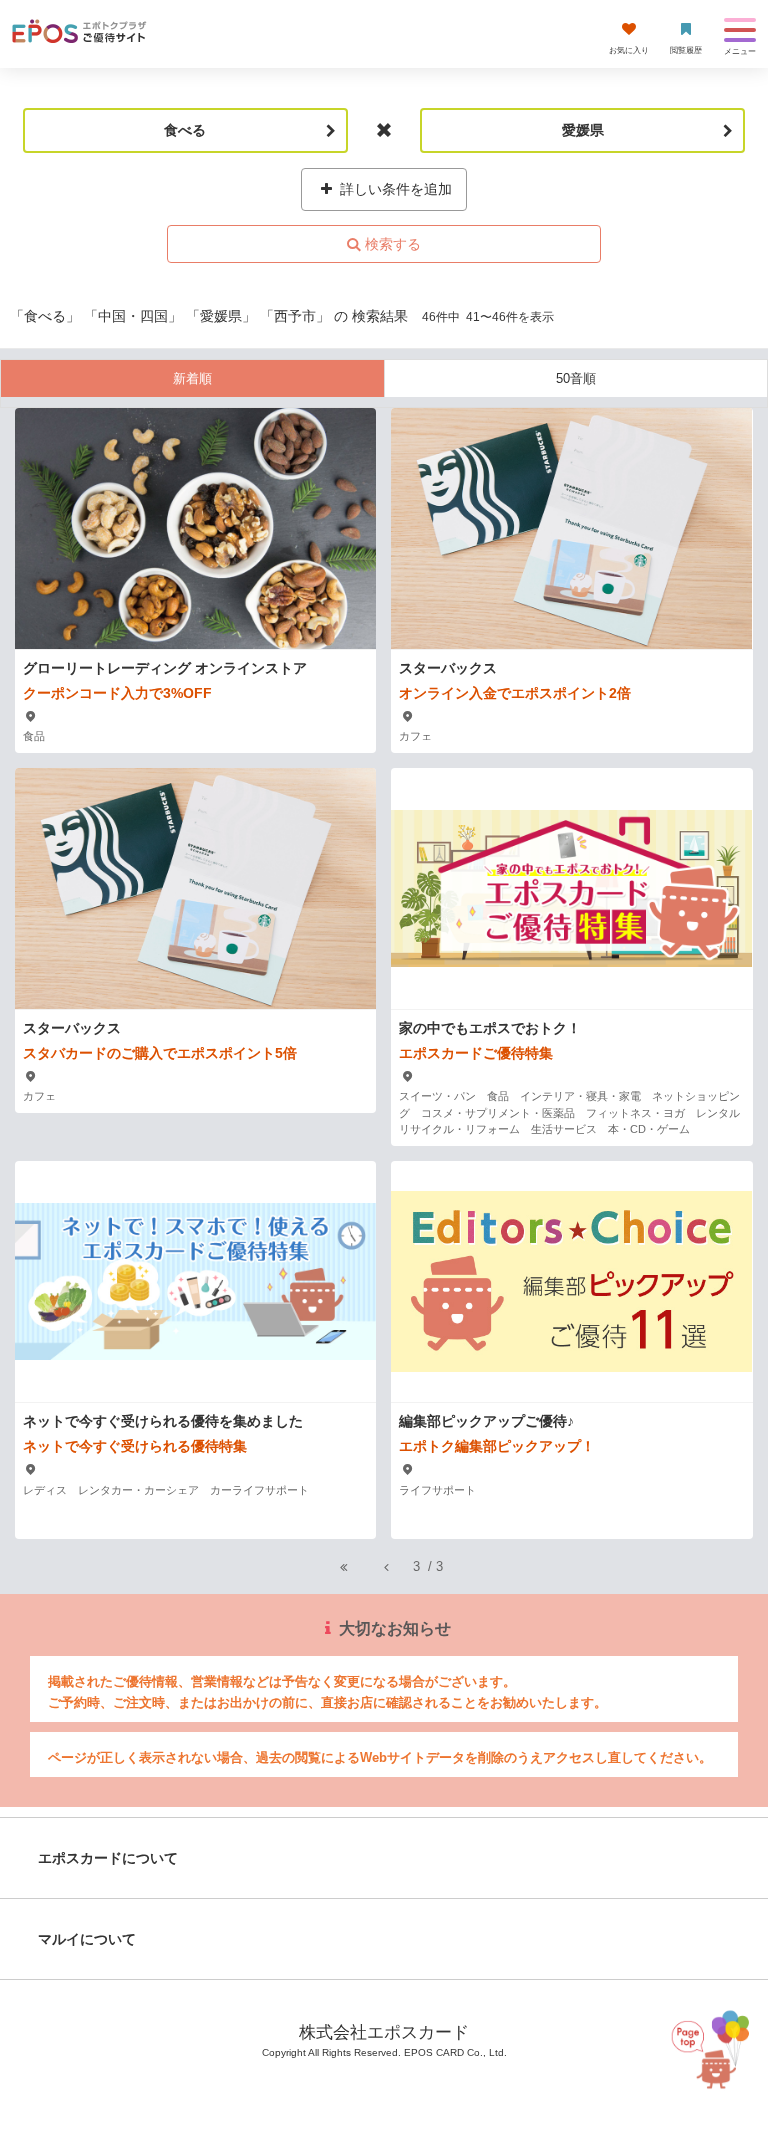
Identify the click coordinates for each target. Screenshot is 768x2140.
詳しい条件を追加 (394, 189)
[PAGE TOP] (707, 2045)
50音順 (576, 378)
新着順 (192, 378)
